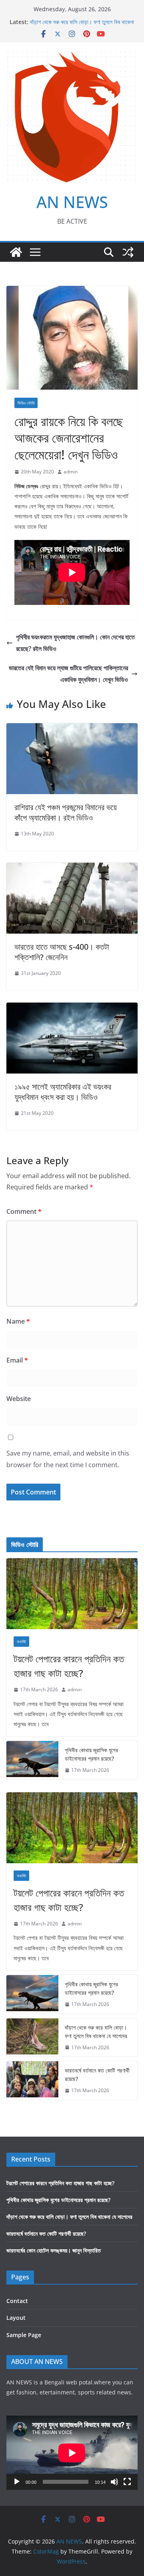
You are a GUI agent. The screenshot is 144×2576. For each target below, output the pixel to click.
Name (18, 1321)
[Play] (17, 2482)
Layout (16, 2318)
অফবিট (21, 1642)
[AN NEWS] (16, 252)
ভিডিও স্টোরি (26, 403)
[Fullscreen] (127, 2482)
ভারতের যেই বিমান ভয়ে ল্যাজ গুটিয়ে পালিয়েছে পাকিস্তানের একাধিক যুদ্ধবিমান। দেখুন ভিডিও (68, 674)
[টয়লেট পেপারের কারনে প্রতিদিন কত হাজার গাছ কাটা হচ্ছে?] (72, 1594)
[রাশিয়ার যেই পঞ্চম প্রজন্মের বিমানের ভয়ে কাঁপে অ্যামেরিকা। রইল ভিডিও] (72, 729)
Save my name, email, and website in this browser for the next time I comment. (68, 1459)
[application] (72, 2453)
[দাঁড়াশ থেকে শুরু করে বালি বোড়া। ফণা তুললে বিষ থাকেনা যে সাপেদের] (32, 2038)
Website (19, 1399)
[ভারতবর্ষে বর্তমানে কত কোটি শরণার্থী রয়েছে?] (32, 2081)
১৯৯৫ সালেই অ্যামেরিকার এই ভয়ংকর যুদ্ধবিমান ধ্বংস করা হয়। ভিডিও (63, 1092)
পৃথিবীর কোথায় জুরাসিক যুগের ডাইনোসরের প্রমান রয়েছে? (91, 1754)
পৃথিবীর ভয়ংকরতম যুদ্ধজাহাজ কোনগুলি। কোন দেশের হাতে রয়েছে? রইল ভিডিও (75, 643)
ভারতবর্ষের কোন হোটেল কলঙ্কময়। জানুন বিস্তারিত (54, 2250)
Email (17, 1360)
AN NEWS (72, 202)
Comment (24, 1211)
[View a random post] (128, 252)
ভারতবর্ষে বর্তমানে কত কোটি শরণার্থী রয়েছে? (97, 2075)
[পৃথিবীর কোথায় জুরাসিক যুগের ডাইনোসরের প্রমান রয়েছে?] (32, 1760)
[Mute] (114, 2482)
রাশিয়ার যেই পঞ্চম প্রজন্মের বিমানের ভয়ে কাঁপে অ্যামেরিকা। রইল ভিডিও (66, 812)
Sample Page (24, 2335)
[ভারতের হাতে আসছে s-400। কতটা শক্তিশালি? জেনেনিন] (72, 868)
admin (71, 472)
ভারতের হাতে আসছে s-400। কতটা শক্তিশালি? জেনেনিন (62, 952)
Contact (17, 2301)
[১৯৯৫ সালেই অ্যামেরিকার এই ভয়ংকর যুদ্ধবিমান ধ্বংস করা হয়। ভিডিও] (72, 1008)
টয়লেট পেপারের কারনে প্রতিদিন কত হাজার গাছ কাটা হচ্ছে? (69, 1666)
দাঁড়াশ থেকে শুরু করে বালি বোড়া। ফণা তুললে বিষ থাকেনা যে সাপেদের (96, 2032)
